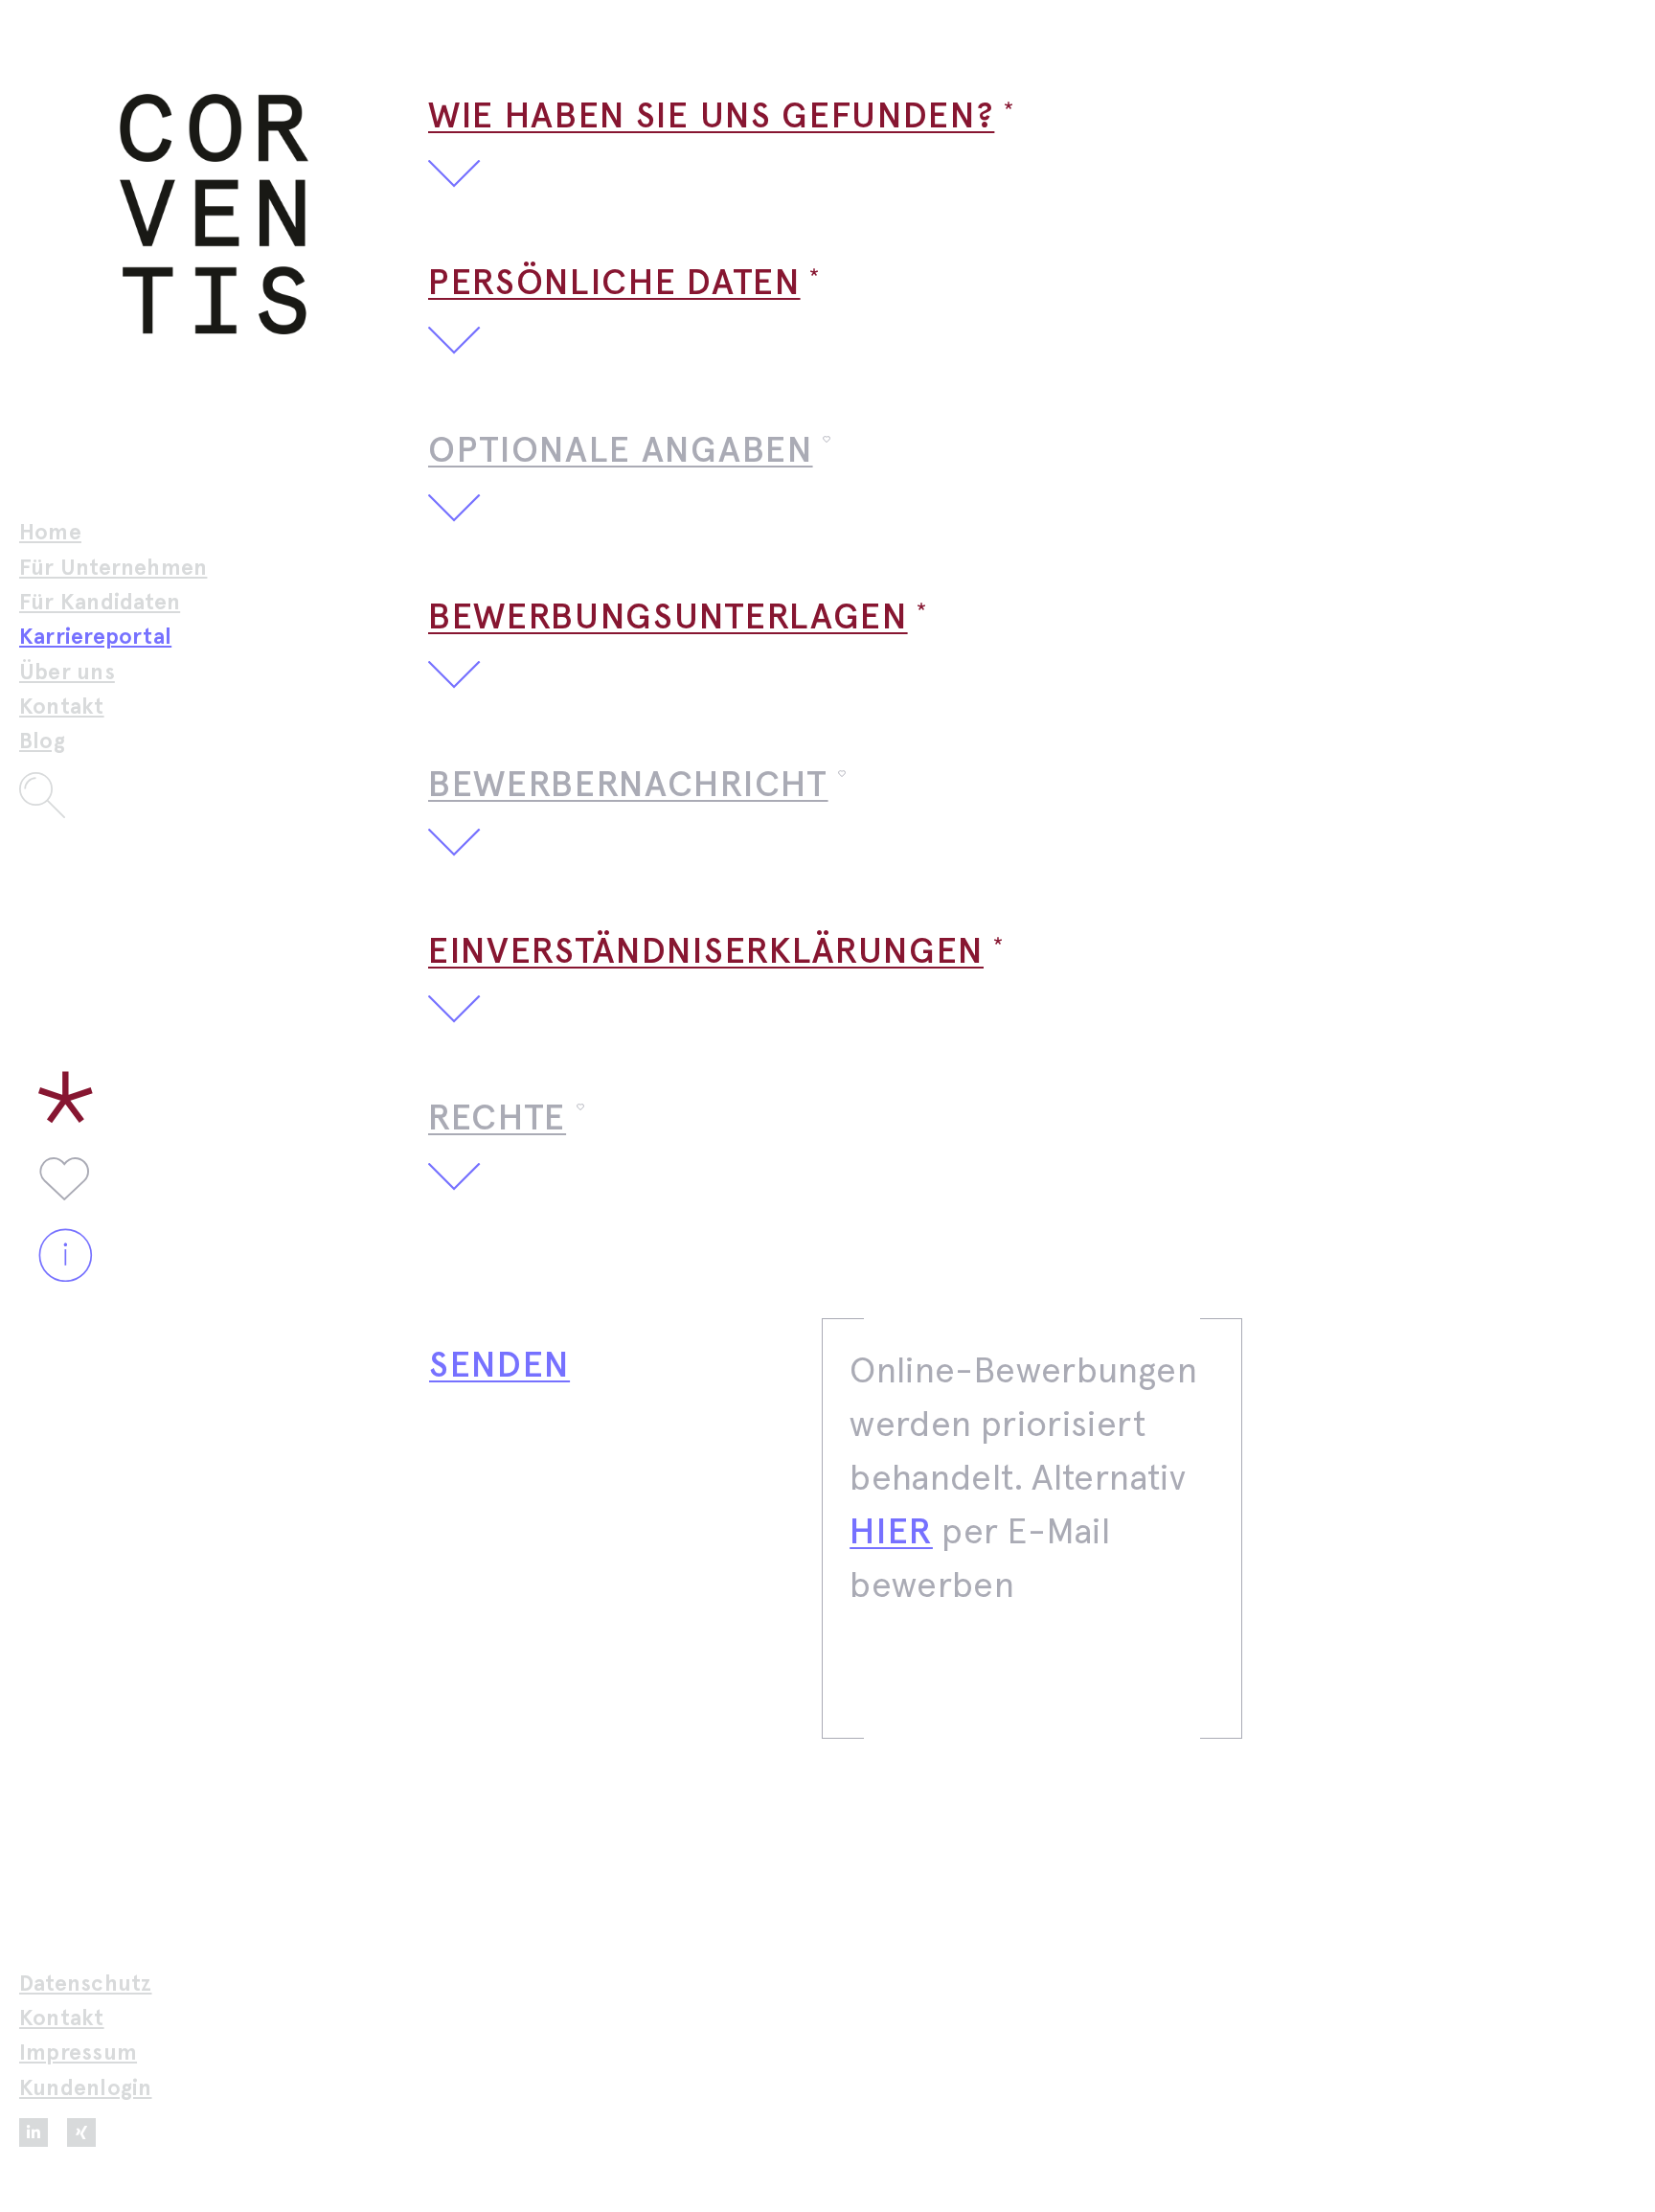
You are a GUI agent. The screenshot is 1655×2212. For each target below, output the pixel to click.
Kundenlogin (86, 2089)
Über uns (67, 673)
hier (891, 1533)
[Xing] (81, 2132)
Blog (42, 742)
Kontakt (62, 707)
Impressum (78, 2053)
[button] (1032, 139)
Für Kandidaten (100, 603)
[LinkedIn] (34, 2132)
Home (50, 533)
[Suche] (121, 795)
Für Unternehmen (113, 569)
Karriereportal (95, 638)
